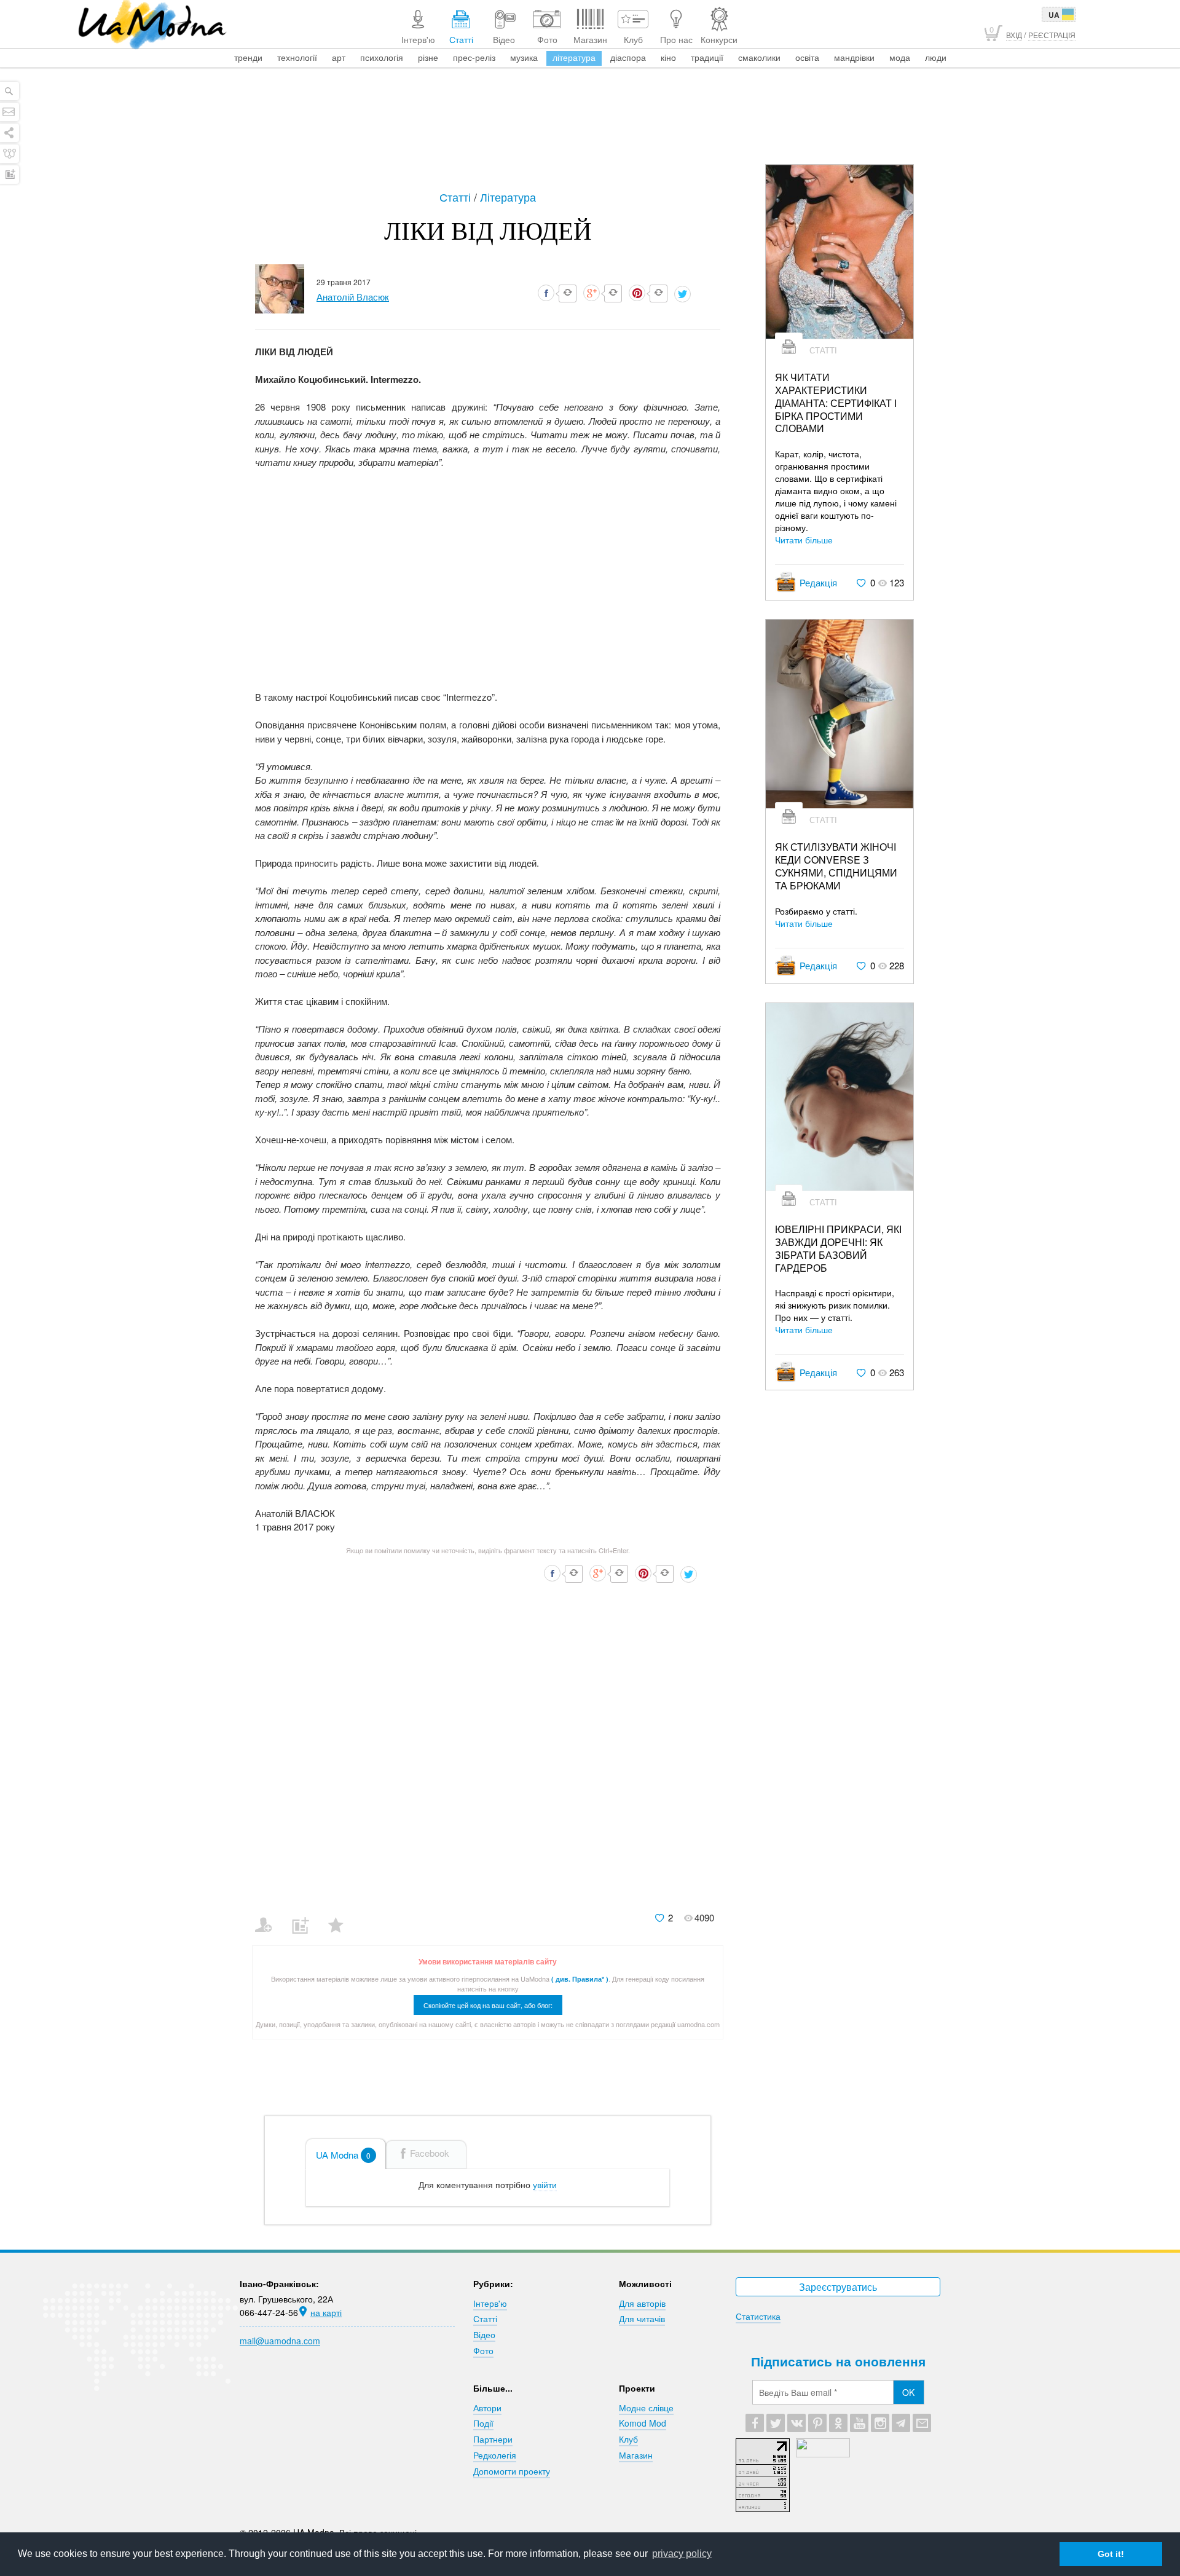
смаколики (759, 57)
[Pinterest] (817, 2423)
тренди (248, 57)
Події (483, 2423)
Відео (484, 2334)
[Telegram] (901, 2423)
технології (297, 57)
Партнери (493, 2439)
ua (1054, 15)
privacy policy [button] (682, 2554)
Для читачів (642, 2318)
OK (908, 2392)
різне (428, 57)
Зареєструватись (838, 2287)
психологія (382, 57)
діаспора (628, 57)
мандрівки (854, 57)
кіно (668, 57)
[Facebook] (755, 2423)
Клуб (628, 2439)
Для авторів (642, 2303)
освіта (807, 57)
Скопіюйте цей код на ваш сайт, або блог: (488, 2005)
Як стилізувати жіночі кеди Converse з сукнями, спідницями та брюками (836, 866)
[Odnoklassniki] (838, 2423)
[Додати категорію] (305, 1917)
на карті (326, 2312)
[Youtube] (859, 2423)
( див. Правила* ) (580, 1979)
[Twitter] (776, 2423)
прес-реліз (474, 57)
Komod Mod (643, 2423)
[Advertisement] (590, 130)
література (574, 57)
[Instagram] (880, 2423)
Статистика (758, 2316)
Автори (487, 2408)
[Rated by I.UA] (823, 2454)
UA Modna (343, 2155)
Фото (483, 2350)
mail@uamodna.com (280, 2341)
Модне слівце (646, 2408)
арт (339, 57)
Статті (457, 197)
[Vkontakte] (796, 2423)
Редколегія (495, 2455)
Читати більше (804, 540)
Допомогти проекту (512, 2471)
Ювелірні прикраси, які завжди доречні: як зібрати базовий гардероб (838, 1249)
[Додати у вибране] (341, 1917)
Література (508, 197)
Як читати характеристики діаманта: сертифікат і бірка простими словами (836, 403)
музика (524, 57)
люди (936, 57)
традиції (707, 57)
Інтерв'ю (490, 2303)
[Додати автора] (269, 1917)
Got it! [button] (1111, 2554)
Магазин (636, 2455)
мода (900, 57)
